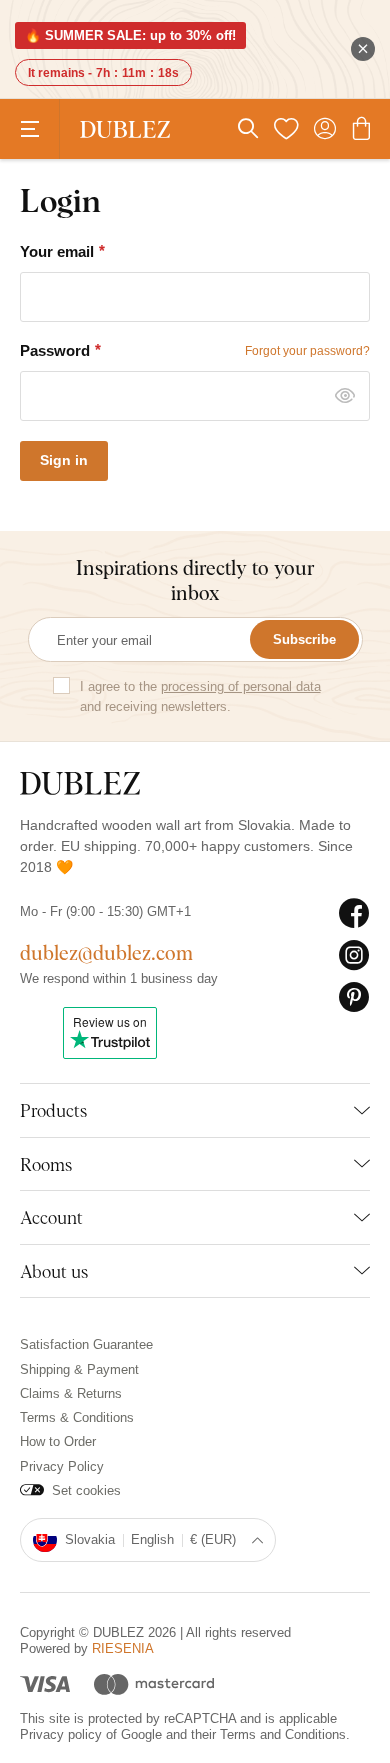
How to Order (58, 1441)
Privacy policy (61, 1734)
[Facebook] (354, 914)
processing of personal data (241, 686)
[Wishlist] (286, 129)
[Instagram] (354, 956)
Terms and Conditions (283, 1734)
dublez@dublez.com (106, 952)
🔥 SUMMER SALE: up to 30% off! (130, 35)
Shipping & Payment (79, 1369)
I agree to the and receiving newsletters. (200, 696)
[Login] (325, 129)
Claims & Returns (71, 1393)
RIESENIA (123, 1648)
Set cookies (86, 1490)
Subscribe (304, 639)
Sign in (64, 460)
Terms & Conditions (77, 1417)
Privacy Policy (62, 1466)
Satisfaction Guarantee (86, 1344)
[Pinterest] (354, 998)
